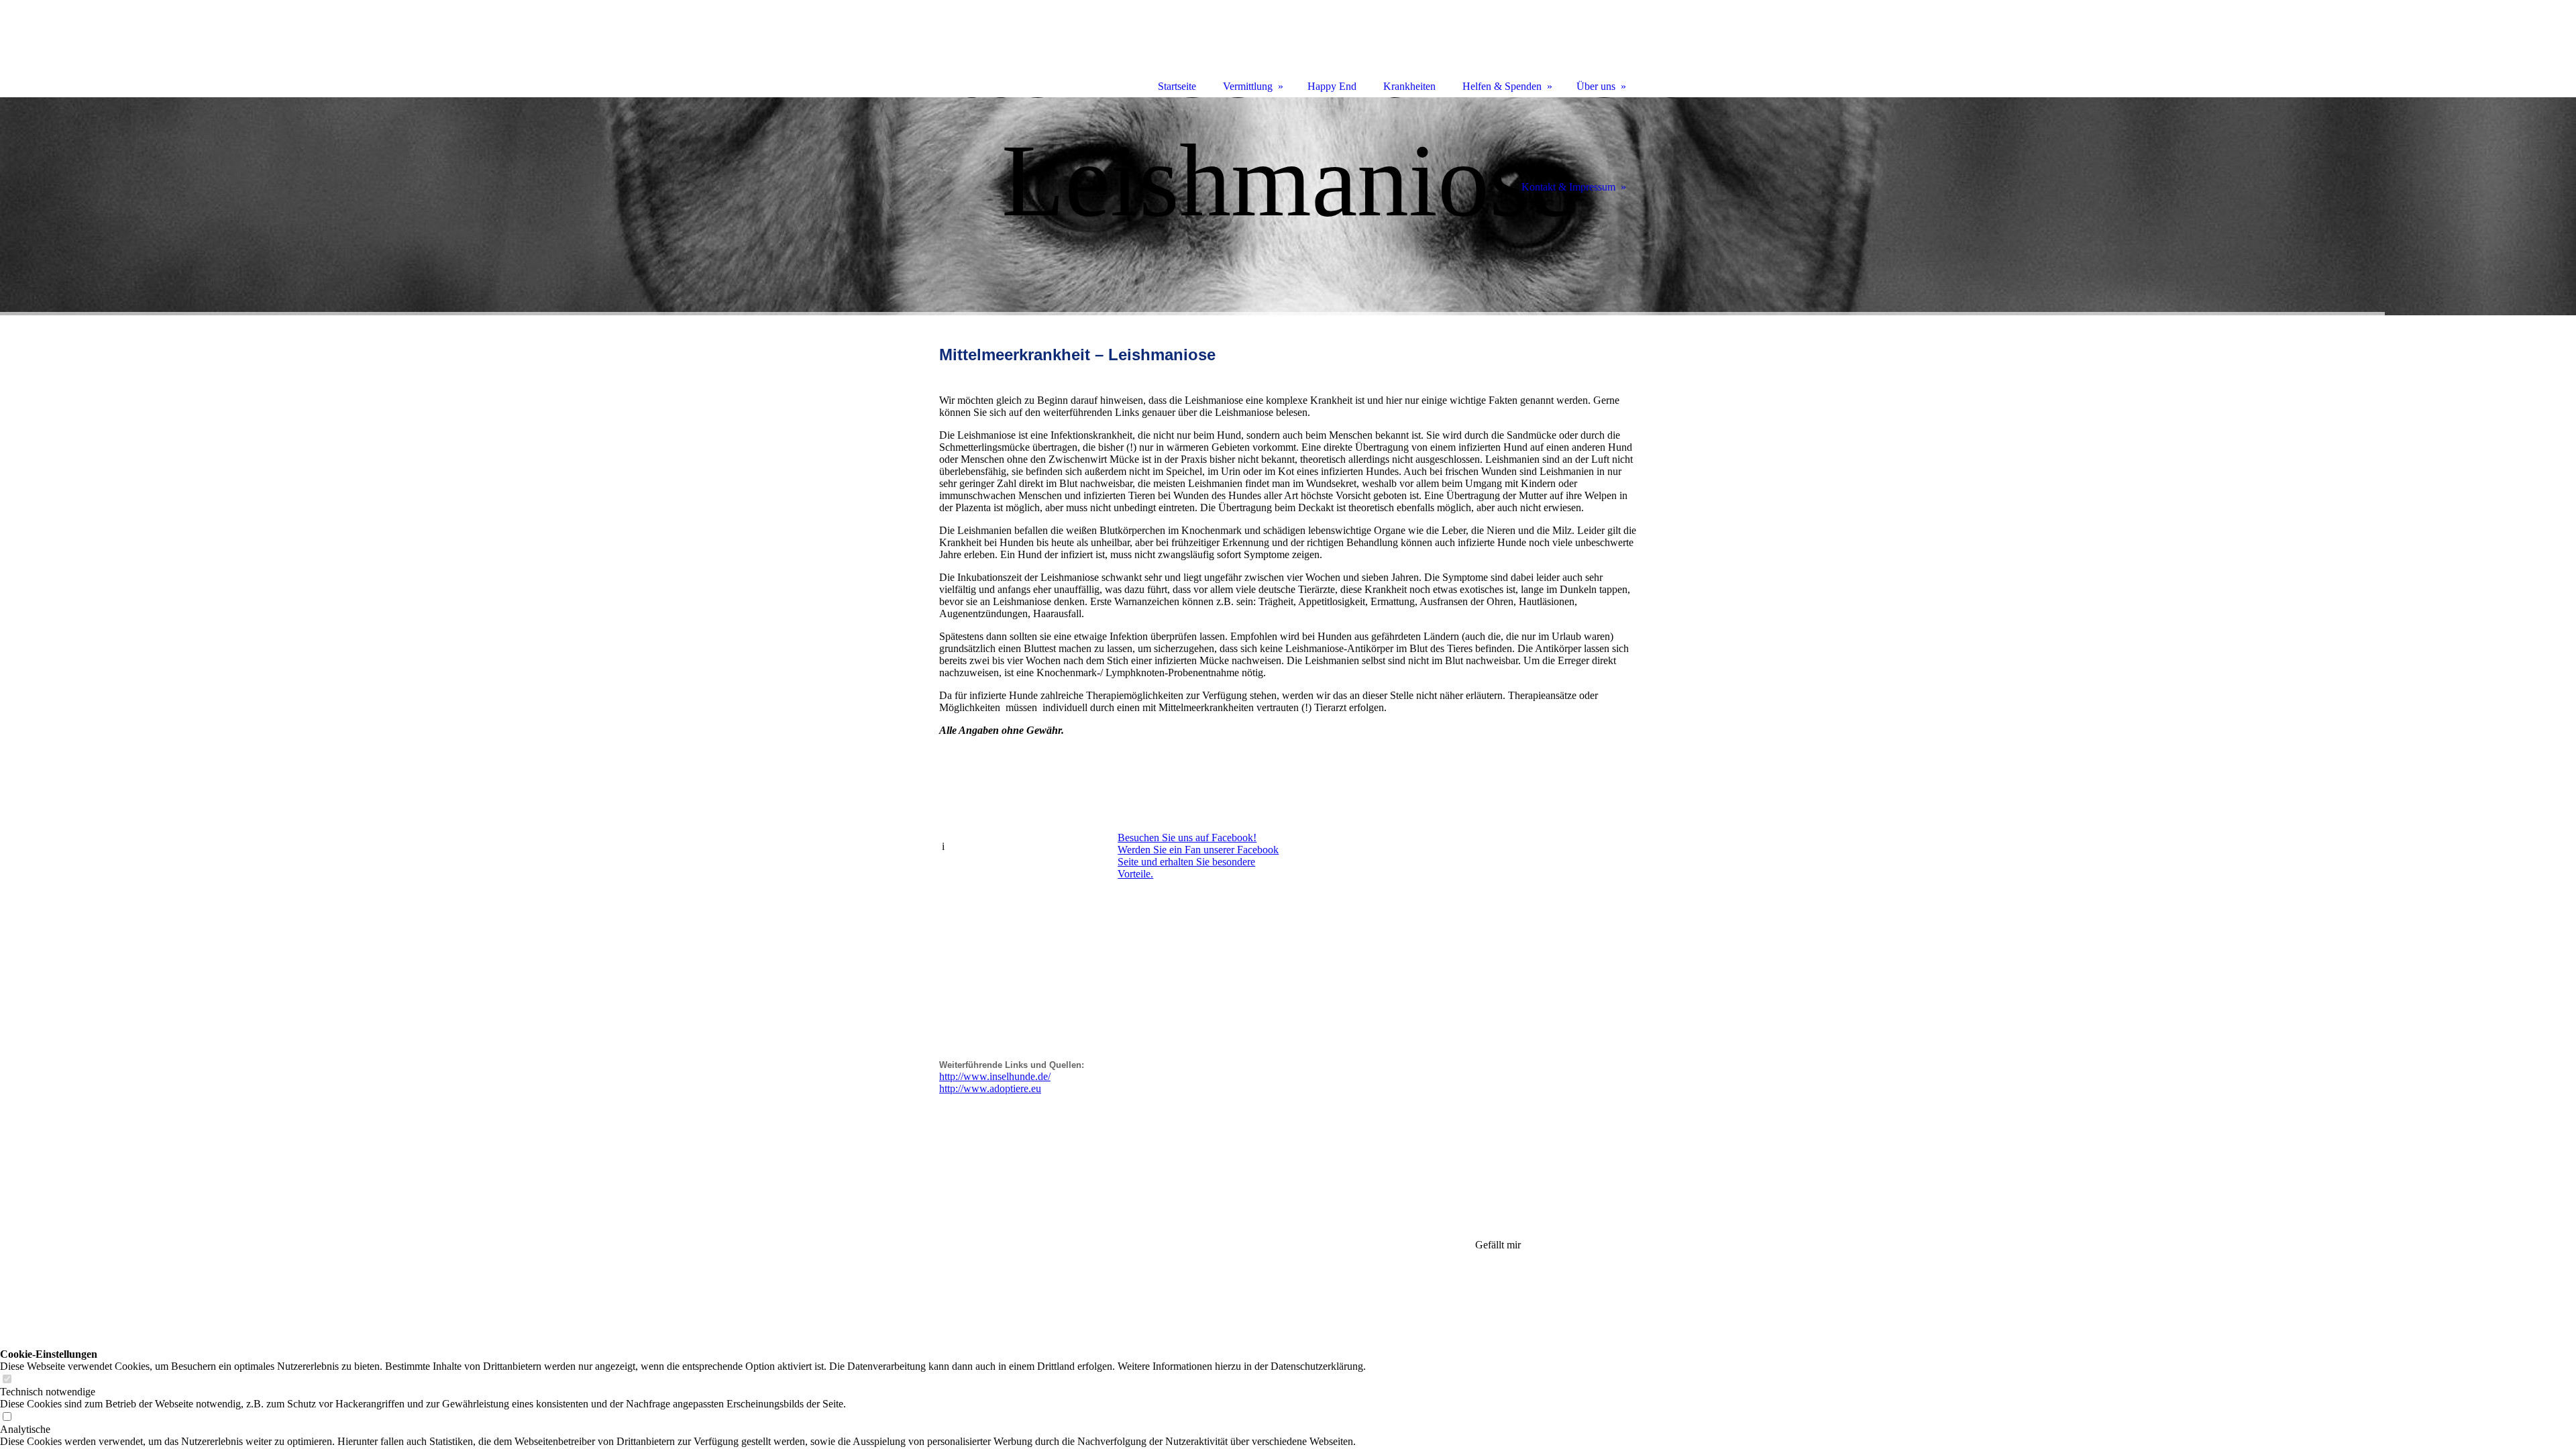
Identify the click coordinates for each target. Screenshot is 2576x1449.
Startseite (1177, 86)
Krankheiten (1409, 86)
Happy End (1332, 86)
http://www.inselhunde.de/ (995, 1076)
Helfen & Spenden (1502, 86)
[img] (1288, 206)
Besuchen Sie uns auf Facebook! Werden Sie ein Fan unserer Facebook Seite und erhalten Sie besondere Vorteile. (1198, 856)
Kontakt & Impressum (1568, 187)
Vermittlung (1248, 86)
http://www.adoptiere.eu (990, 1088)
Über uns (1596, 86)
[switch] (7, 1380)
